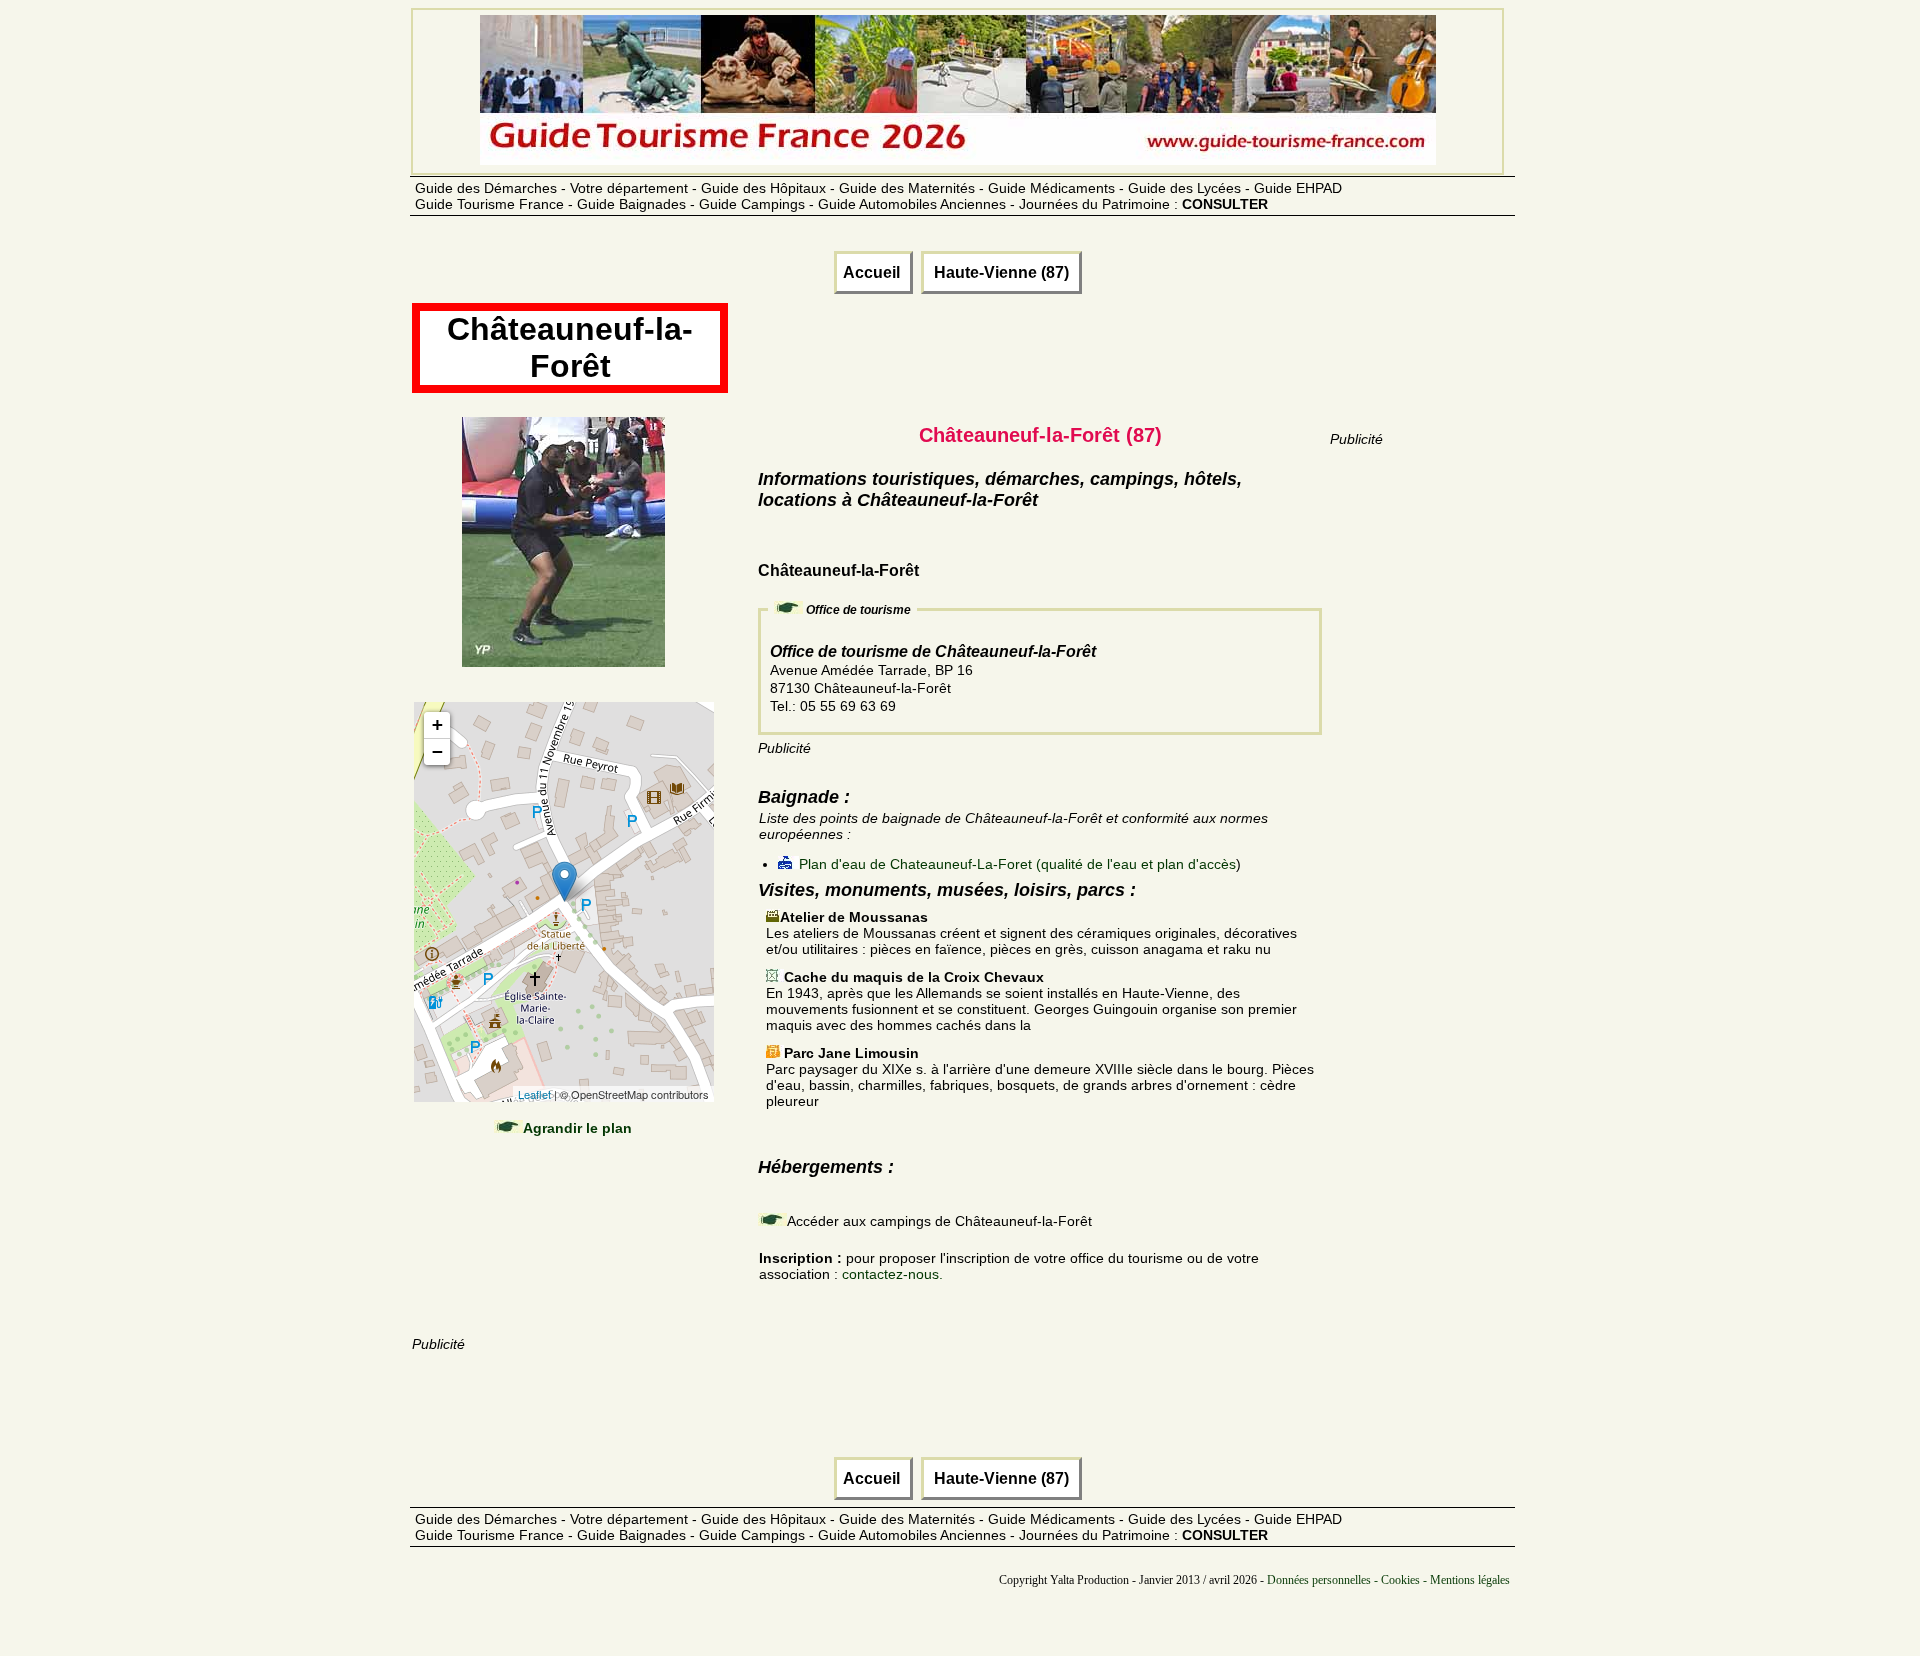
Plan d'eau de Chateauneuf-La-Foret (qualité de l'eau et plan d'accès (1017, 864)
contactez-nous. (892, 1274)
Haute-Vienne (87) (1001, 272)
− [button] (437, 751)
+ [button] (437, 724)
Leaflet (534, 1094)
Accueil (873, 272)
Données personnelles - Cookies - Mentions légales (1388, 1580)
